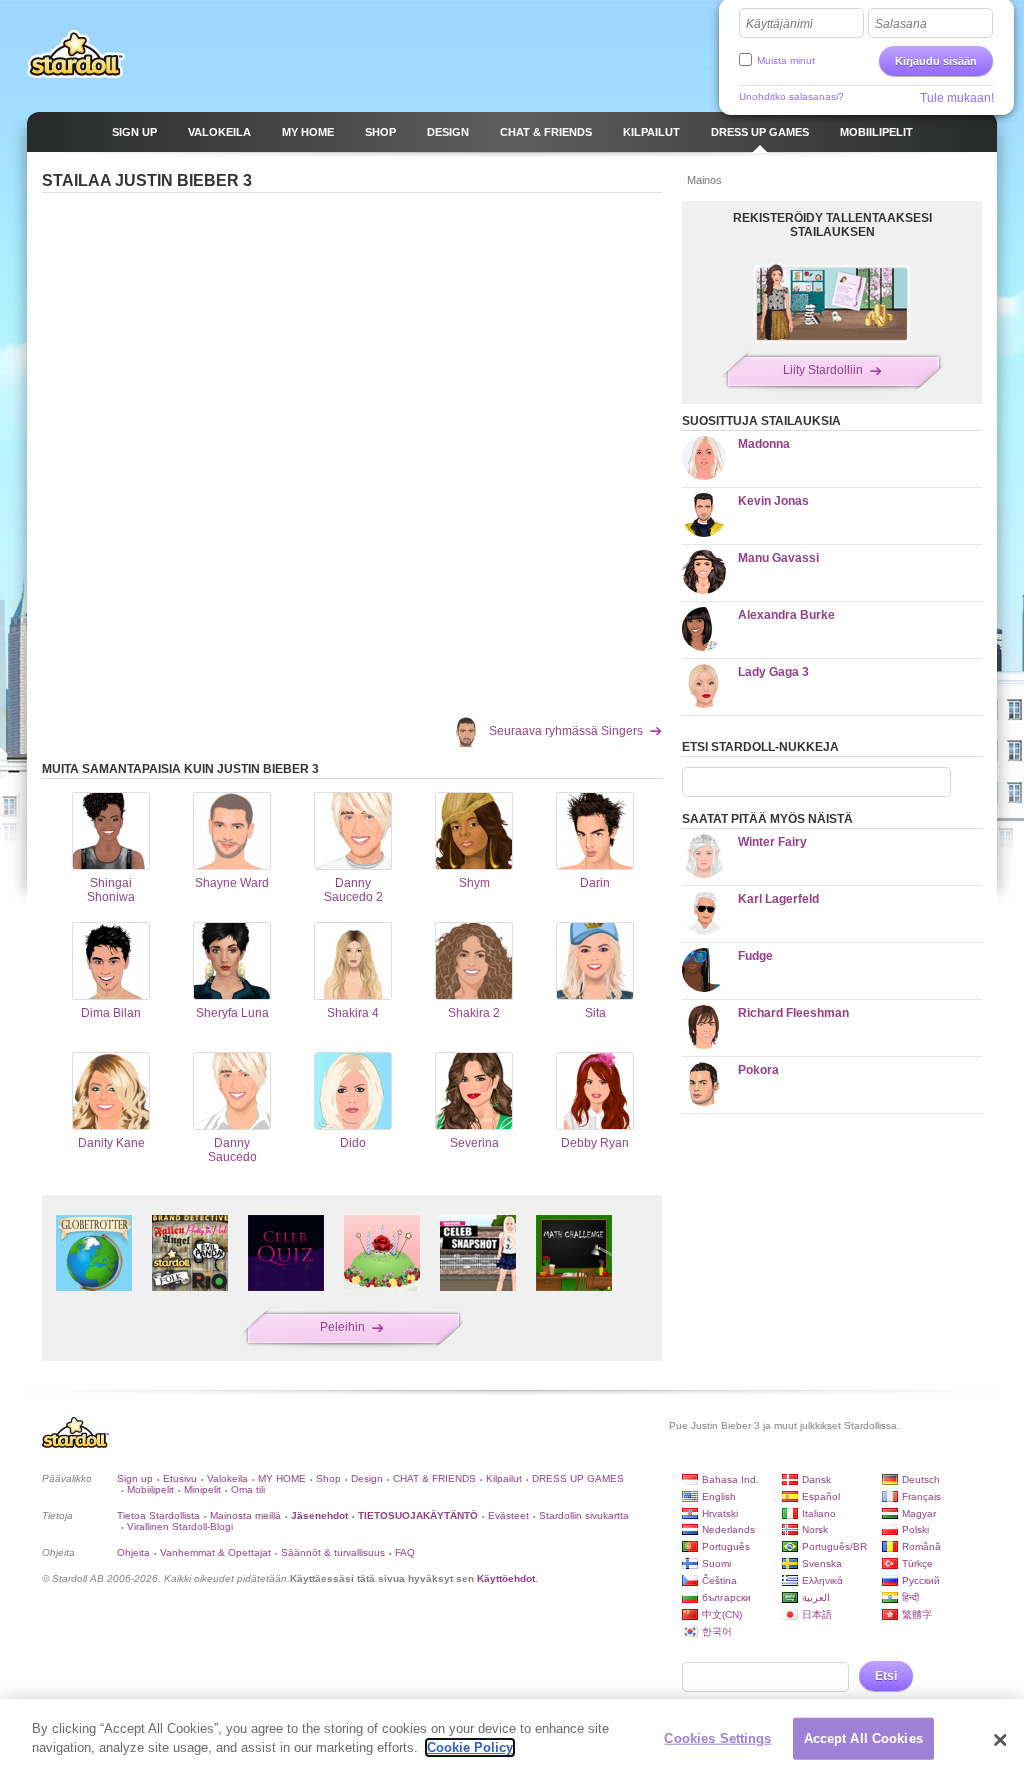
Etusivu (180, 1478)
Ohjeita (133, 1552)
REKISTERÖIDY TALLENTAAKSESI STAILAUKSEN (832, 225)
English (719, 1496)
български (726, 1597)
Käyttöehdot (506, 1578)
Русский (921, 1580)
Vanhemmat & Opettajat (215, 1552)
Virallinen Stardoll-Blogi (180, 1526)
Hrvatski (720, 1513)
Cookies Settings (717, 1738)
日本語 (817, 1614)
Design (367, 1478)
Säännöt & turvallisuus (333, 1552)
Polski (915, 1529)
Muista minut (786, 60)
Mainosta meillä (245, 1515)
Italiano (819, 1513)
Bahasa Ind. (730, 1479)
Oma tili (248, 1489)
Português (726, 1546)
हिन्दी (910, 1597)
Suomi (716, 1563)
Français (921, 1496)
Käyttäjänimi (779, 24)
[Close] (1000, 1740)
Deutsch (921, 1479)
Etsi (886, 1676)
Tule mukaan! (957, 98)
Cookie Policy (470, 1747)
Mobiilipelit (150, 1489)
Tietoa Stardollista (158, 1515)
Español (821, 1496)
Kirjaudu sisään (936, 61)
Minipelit (202, 1489)
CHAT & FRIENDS (434, 1478)
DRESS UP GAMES (578, 1478)
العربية (816, 1597)
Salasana (901, 24)
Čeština (719, 1580)
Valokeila (227, 1478)
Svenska (822, 1563)
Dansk (816, 1479)
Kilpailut (504, 1478)
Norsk (815, 1529)
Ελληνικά (822, 1580)
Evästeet (508, 1515)
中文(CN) (722, 1614)
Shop (328, 1478)
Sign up (135, 1478)
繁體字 (917, 1614)
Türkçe (917, 1563)
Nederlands (728, 1529)
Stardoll (76, 54)
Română (921, 1546)
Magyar (919, 1513)
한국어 (717, 1631)
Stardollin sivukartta (584, 1515)
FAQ (405, 1552)
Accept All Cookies (863, 1738)
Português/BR (834, 1546)
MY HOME (282, 1478)
